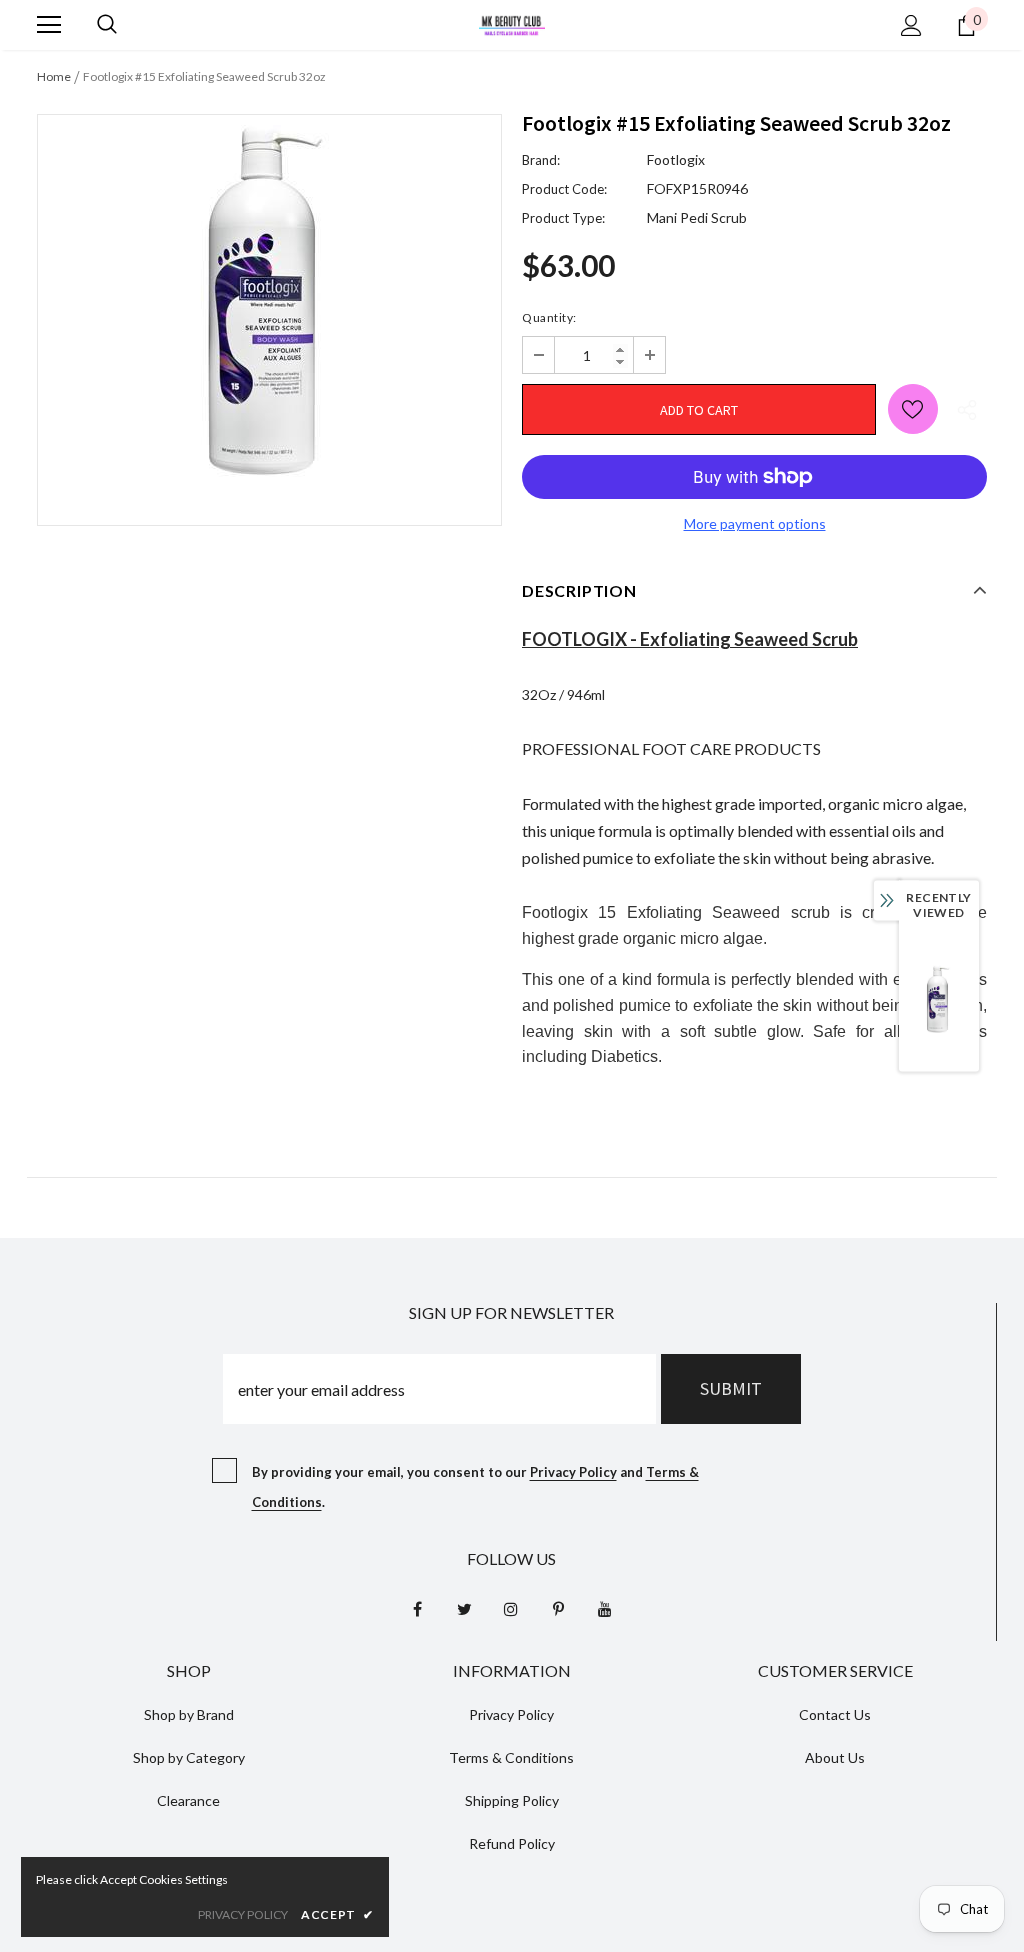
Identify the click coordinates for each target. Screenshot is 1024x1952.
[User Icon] (911, 25)
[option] (269, 305)
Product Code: (564, 189)
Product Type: (563, 218)
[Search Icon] (107, 25)
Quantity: (549, 317)
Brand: (541, 160)
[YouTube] (605, 1608)
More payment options (755, 523)
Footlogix (676, 159)
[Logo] (512, 23)
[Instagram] (511, 1608)
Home (54, 76)
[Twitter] (464, 1608)
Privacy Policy (573, 1472)
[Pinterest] (558, 1608)
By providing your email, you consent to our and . (475, 1487)
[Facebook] (417, 1608)
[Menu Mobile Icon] (49, 25)
